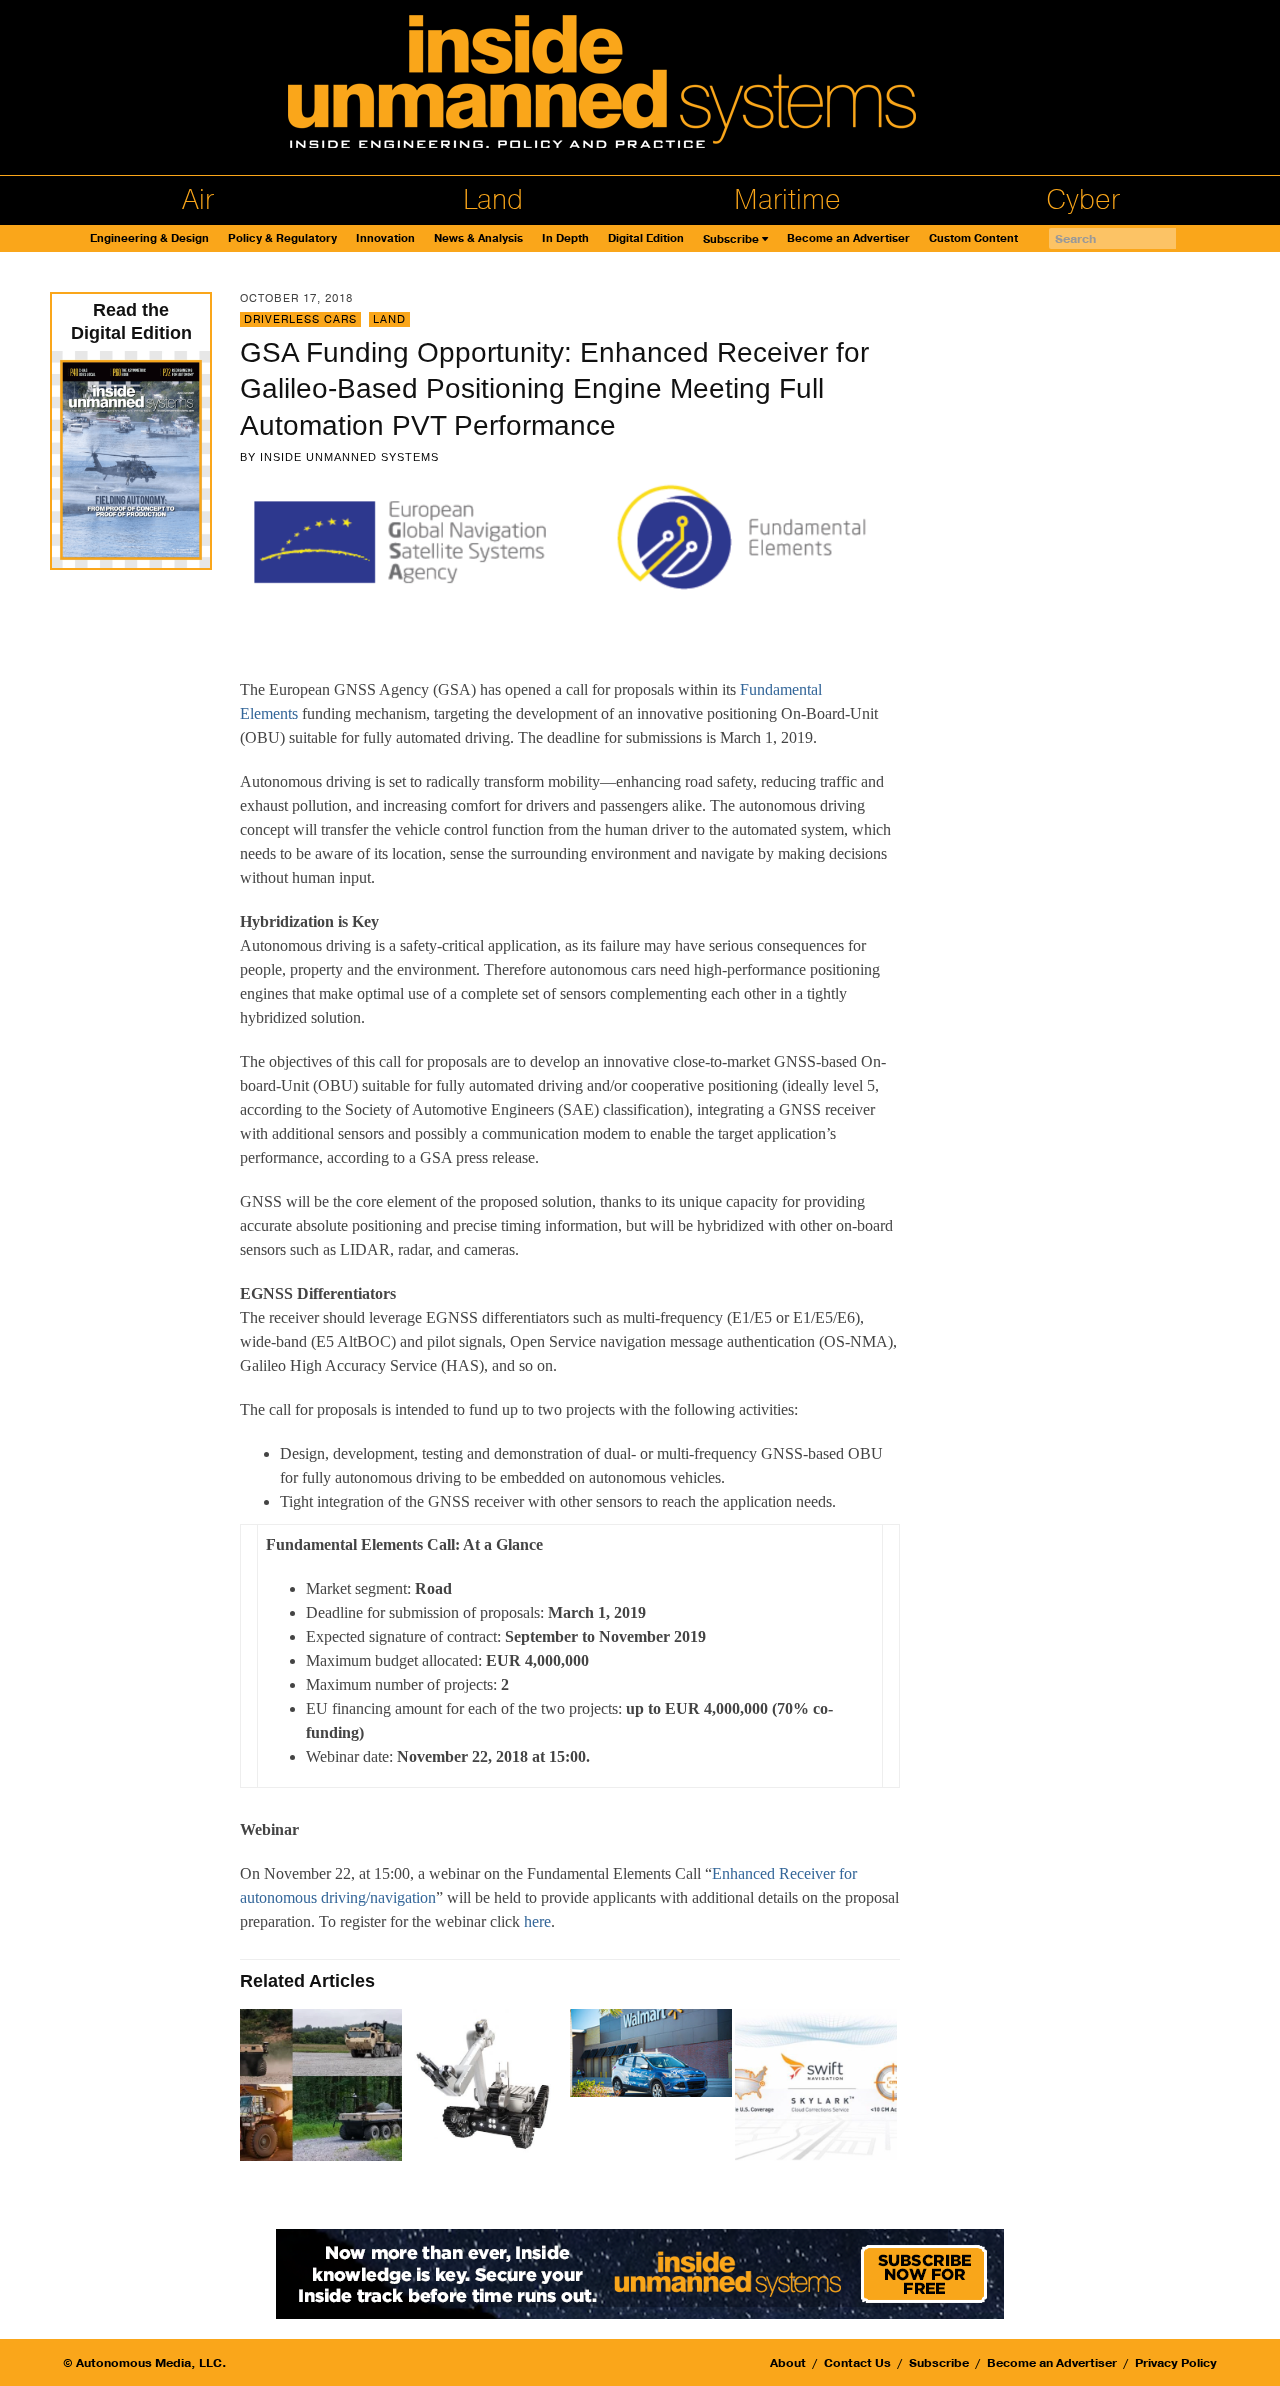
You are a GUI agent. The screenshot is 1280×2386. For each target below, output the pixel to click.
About (788, 2363)
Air (198, 200)
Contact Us (857, 2363)
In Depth (565, 238)
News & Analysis (478, 238)
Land (493, 200)
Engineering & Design (149, 238)
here (537, 1921)
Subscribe (731, 239)
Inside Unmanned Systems (349, 457)
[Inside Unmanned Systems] (640, 87)
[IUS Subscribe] (640, 2271)
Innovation (385, 238)
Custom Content (973, 238)
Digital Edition (646, 238)
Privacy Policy (1176, 2363)
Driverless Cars (300, 319)
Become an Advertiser (848, 238)
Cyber (1083, 200)
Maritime (787, 200)
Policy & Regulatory (282, 238)
